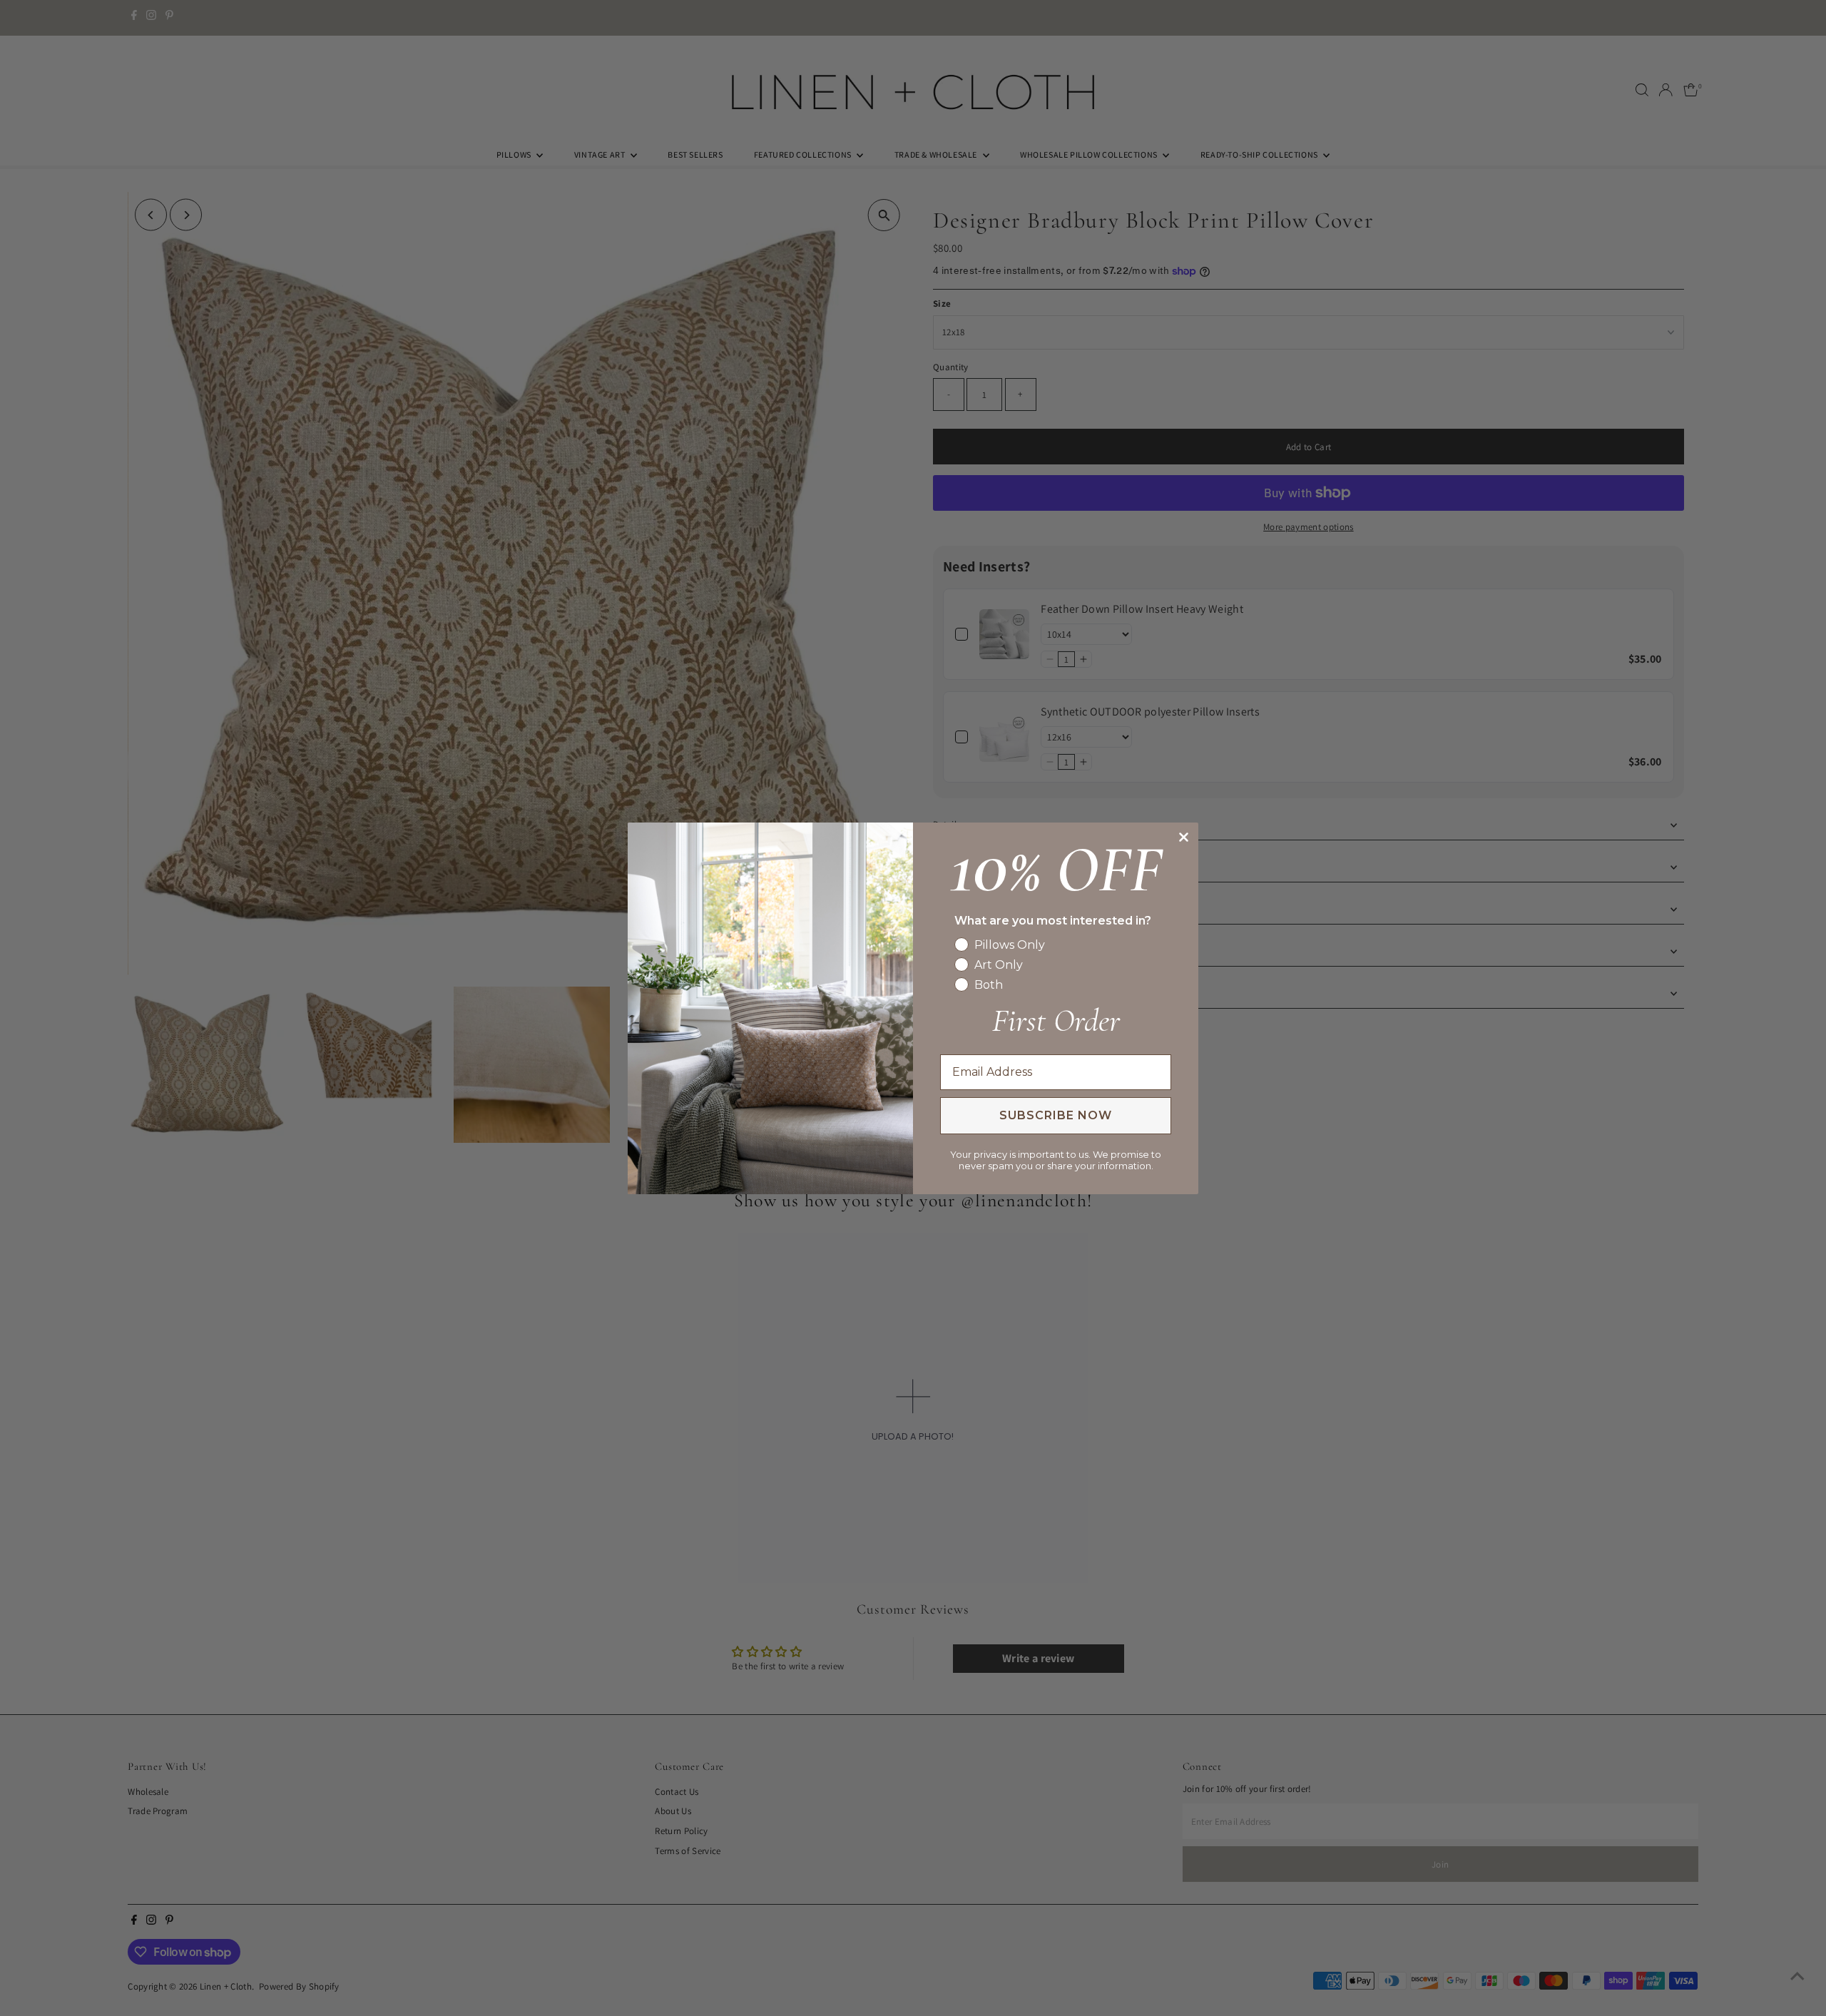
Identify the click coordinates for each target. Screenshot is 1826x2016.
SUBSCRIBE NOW (1056, 1115)
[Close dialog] (1184, 837)
